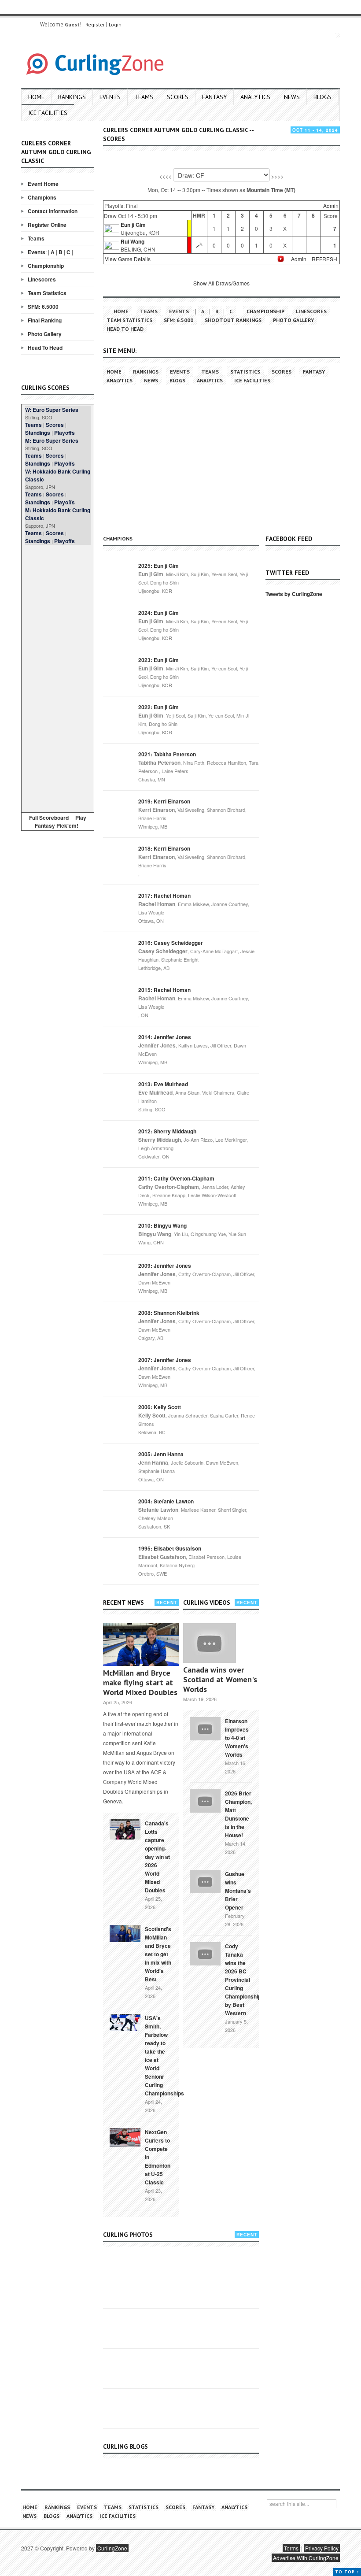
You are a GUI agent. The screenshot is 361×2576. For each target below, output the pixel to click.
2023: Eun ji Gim (158, 660)
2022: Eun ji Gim (158, 707)
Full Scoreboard (49, 818)
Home (36, 97)
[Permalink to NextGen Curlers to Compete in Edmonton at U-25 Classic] (125, 2137)
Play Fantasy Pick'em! (61, 822)
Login (115, 24)
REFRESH (324, 259)
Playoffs (64, 433)
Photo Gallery (45, 334)
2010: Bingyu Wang (162, 1225)
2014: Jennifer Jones (165, 1037)
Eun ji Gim (133, 225)
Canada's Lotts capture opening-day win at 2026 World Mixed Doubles (157, 1857)
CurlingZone (112, 2548)
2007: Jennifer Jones (165, 1360)
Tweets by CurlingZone (294, 594)
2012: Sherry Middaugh (167, 1131)
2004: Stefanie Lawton (166, 1501)
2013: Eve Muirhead (163, 1084)
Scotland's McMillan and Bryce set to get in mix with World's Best (158, 1954)
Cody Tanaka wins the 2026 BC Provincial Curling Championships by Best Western (245, 1980)
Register (95, 24)
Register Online (47, 225)
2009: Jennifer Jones (165, 1266)
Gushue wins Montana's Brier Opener (238, 1891)
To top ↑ (347, 2572)
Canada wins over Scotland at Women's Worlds (220, 1679)
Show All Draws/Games (221, 283)
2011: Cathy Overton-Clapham (176, 1178)
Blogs (322, 97)
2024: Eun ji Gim (158, 613)
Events (110, 97)
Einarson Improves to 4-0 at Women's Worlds (237, 1738)
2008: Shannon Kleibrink (169, 1313)
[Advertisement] (58, 677)
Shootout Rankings (233, 320)
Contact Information (53, 211)
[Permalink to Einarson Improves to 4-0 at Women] (205, 1728)
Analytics (255, 97)
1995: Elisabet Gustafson (170, 1548)
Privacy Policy (322, 2548)
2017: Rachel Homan (164, 896)
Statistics (245, 372)
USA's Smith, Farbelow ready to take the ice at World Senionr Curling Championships (164, 2056)
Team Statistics (47, 293)
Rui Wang (133, 241)
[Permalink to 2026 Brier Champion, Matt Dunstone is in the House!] (205, 1800)
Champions (42, 197)
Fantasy (214, 97)
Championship (46, 266)
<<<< (166, 176)
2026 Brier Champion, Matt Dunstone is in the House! (238, 1814)
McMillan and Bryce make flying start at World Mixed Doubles (140, 1682)
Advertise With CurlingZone (306, 2558)
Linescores (42, 279)
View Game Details (128, 259)
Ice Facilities (48, 113)
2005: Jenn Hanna (161, 1454)
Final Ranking (45, 320)
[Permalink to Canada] (125, 1828)
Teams (144, 97)
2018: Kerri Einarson (164, 848)
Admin (331, 205)
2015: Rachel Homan (164, 990)
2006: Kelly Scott (160, 1407)
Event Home (43, 184)
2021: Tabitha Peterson (167, 754)
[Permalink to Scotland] (125, 1933)
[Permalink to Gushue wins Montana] (205, 1880)
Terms (291, 2548)
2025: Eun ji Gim (158, 566)
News (292, 97)
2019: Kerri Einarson (164, 801)
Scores (178, 97)
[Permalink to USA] (125, 2022)
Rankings (72, 97)
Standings (38, 433)
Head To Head (45, 348)
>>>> (277, 176)
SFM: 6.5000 (43, 307)
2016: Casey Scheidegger (171, 943)
